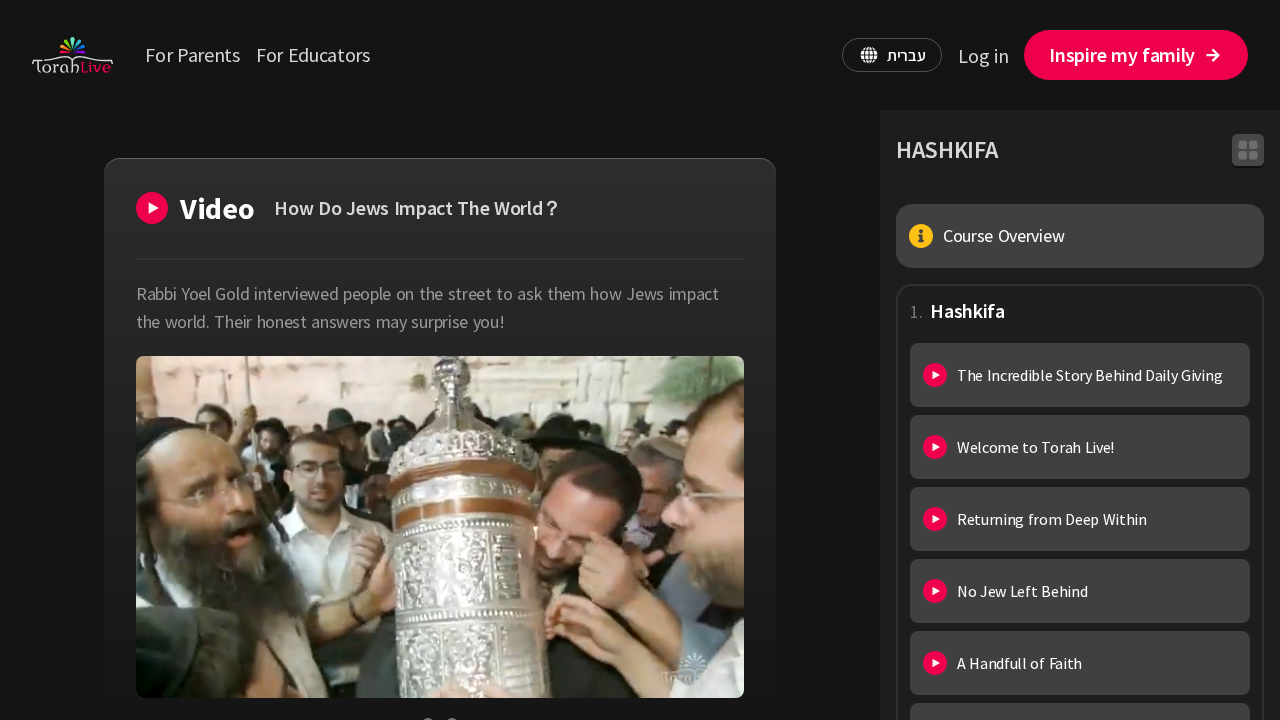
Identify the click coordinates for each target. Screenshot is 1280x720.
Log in (983, 55)
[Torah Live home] (72, 55)
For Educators (313, 54)
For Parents (192, 54)
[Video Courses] (1248, 150)
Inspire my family (1122, 54)
